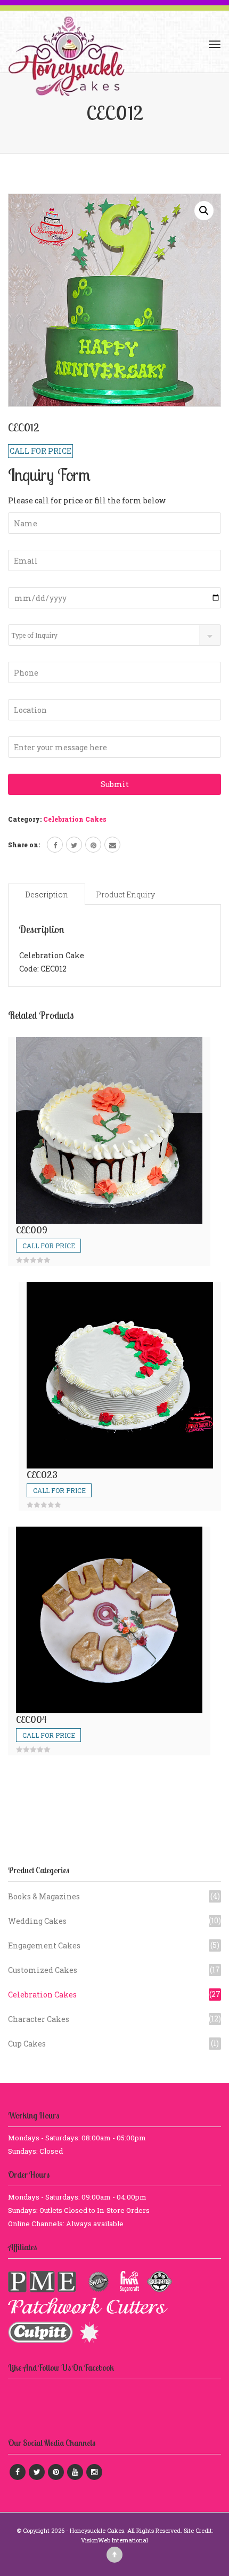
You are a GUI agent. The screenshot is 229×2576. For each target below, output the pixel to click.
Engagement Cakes (44, 1945)
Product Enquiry (125, 894)
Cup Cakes (27, 2044)
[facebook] (55, 845)
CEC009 (32, 1230)
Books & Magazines (44, 1896)
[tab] (47, 894)
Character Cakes (39, 2019)
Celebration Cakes (75, 819)
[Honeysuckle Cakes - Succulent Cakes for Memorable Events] (66, 44)
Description (47, 894)
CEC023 (42, 1475)
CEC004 (31, 1719)
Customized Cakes (43, 1970)
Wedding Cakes (37, 1921)
